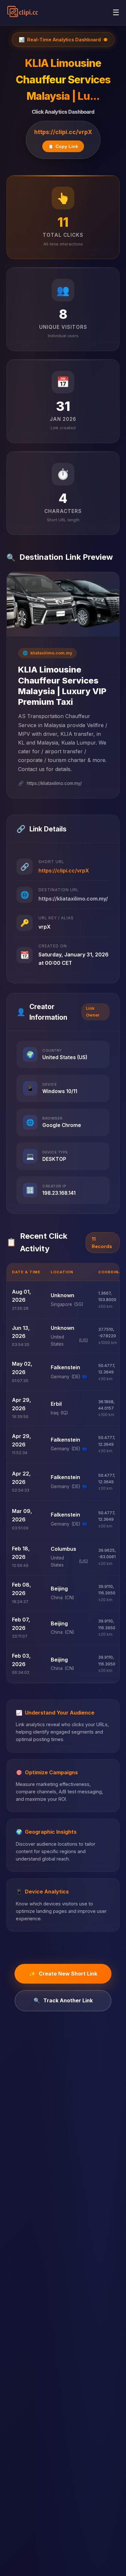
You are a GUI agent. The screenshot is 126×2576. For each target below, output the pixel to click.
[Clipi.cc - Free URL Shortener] (23, 13)
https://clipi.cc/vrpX (63, 132)
